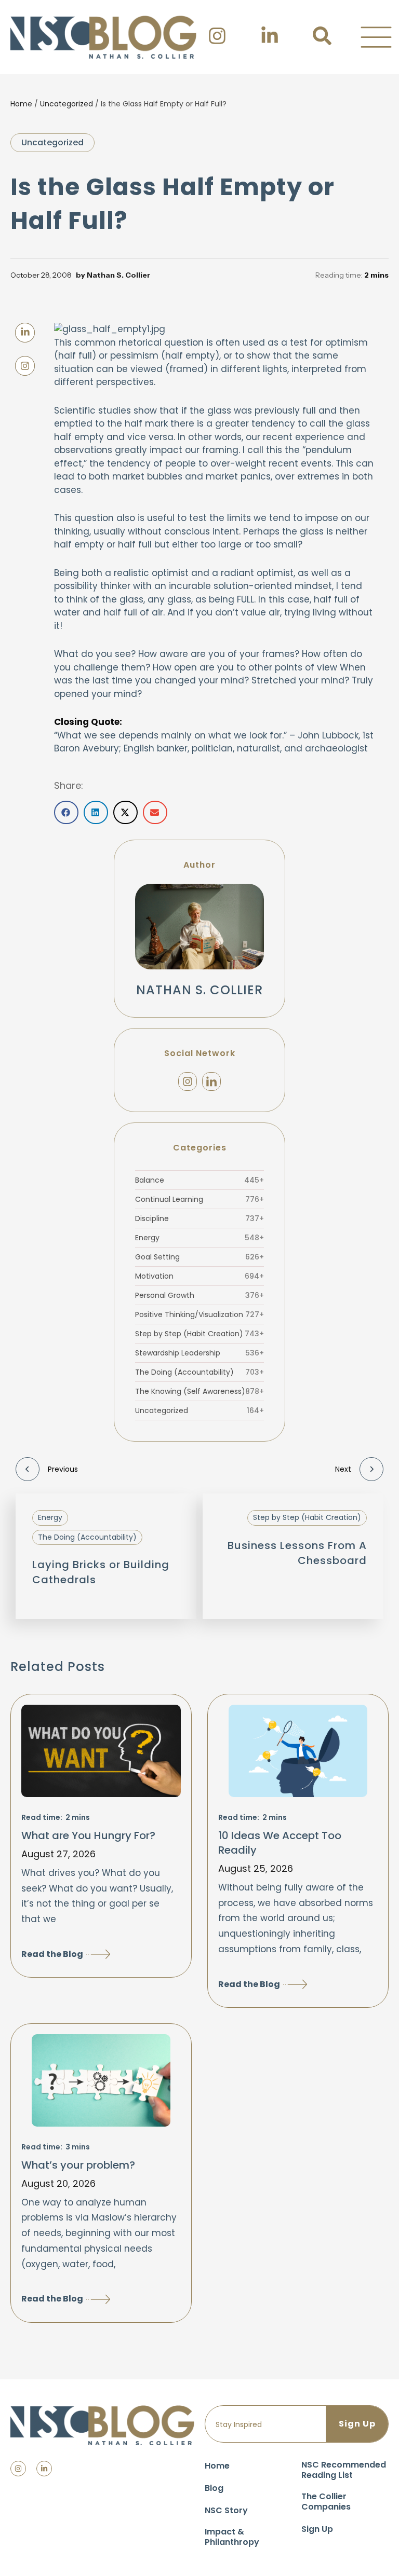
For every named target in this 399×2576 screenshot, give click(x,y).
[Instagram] (188, 1081)
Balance (199, 1180)
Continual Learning (199, 1199)
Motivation (199, 1276)
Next (343, 1469)
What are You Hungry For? (88, 1835)
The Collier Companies (326, 2502)
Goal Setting (199, 1257)
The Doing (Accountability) (199, 1372)
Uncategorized (66, 104)
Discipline (199, 1218)
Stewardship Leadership (199, 1353)
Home (21, 104)
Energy (199, 1238)
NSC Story (226, 2510)
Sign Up (317, 2529)
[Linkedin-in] (44, 2469)
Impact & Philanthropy (232, 2537)
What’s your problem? (78, 2165)
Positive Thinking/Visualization (199, 1314)
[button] (376, 37)
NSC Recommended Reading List (344, 2470)
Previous (63, 1469)
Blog (214, 2488)
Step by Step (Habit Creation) (199, 1334)
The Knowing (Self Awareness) (199, 1391)
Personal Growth (199, 1295)
